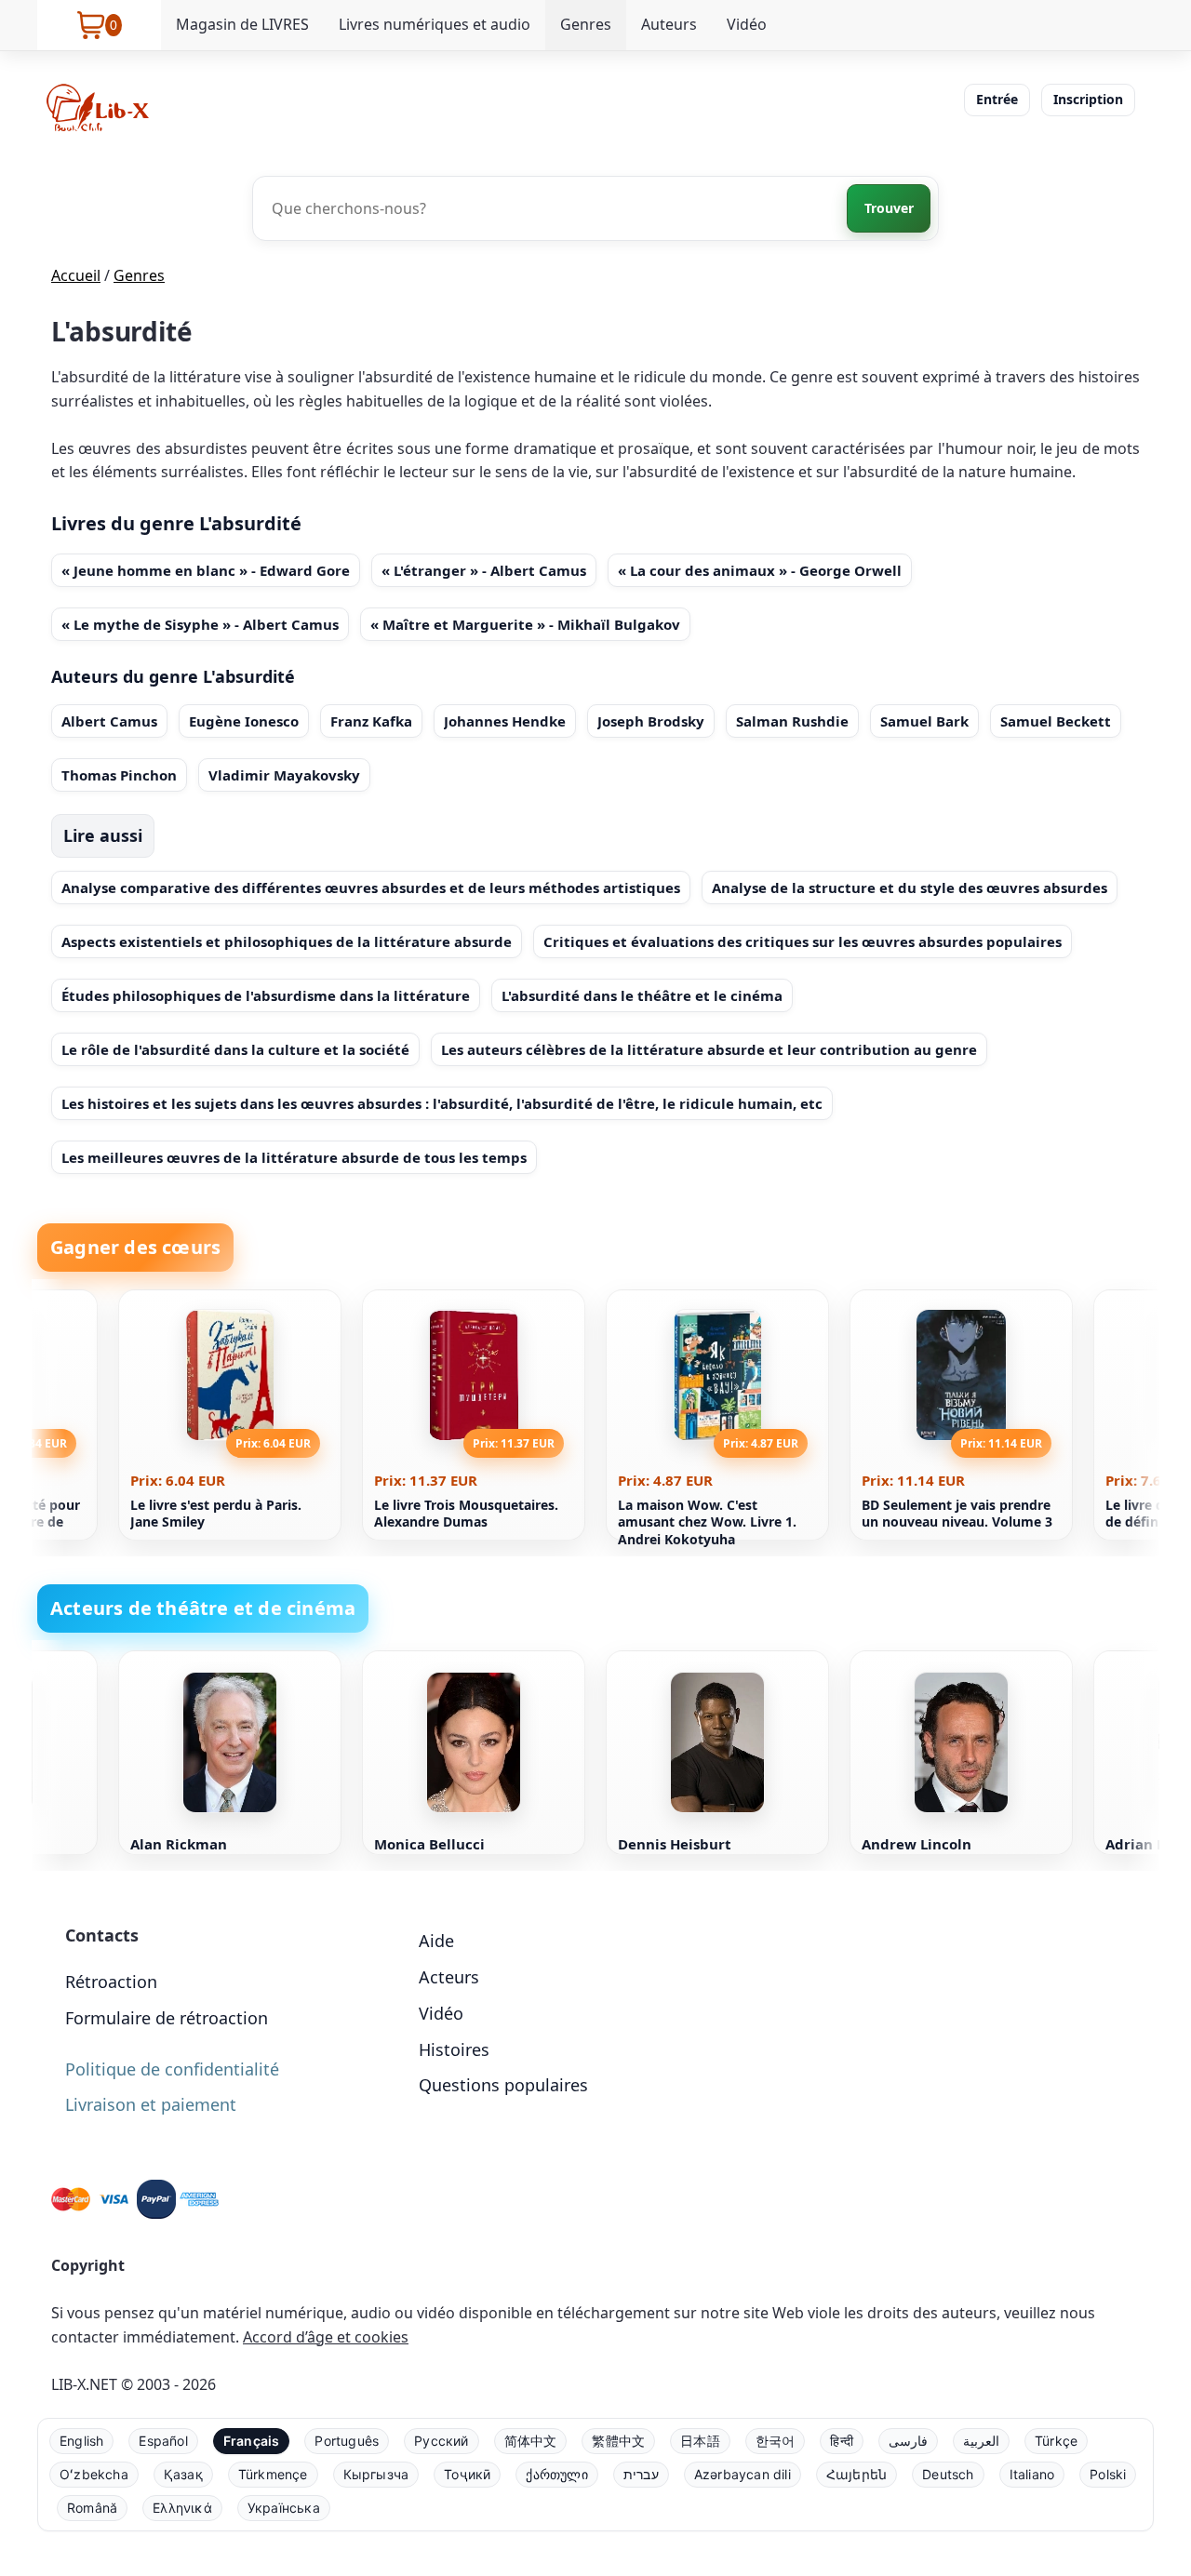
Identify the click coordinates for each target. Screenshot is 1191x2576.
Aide (436, 1941)
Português (347, 2441)
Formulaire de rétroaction (167, 2018)
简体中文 (531, 2441)
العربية (981, 2441)
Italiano (1032, 2474)
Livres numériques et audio (435, 24)
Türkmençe (273, 2474)
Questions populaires (503, 2085)
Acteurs (449, 1977)
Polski (1108, 2474)
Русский (441, 2441)
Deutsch (948, 2474)
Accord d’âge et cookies (326, 2337)
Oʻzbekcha (94, 2474)
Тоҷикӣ (467, 2474)
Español (163, 2441)
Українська (284, 2508)
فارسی (908, 2441)
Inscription (1088, 99)
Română (92, 2508)
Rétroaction (111, 1982)
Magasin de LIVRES (242, 24)
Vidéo (747, 24)
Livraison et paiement (151, 2104)
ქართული (556, 2474)
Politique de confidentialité (172, 2069)
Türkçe (1056, 2441)
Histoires (454, 2049)
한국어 (776, 2441)
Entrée (997, 99)
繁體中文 (618, 2441)
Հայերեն (856, 2474)
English (81, 2441)
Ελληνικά (182, 2508)
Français (252, 2441)
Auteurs (669, 24)
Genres (586, 24)
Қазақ (183, 2474)
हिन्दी (842, 2441)
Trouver (889, 208)
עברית (641, 2474)
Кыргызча (376, 2474)
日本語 (700, 2441)
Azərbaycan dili (743, 2474)
